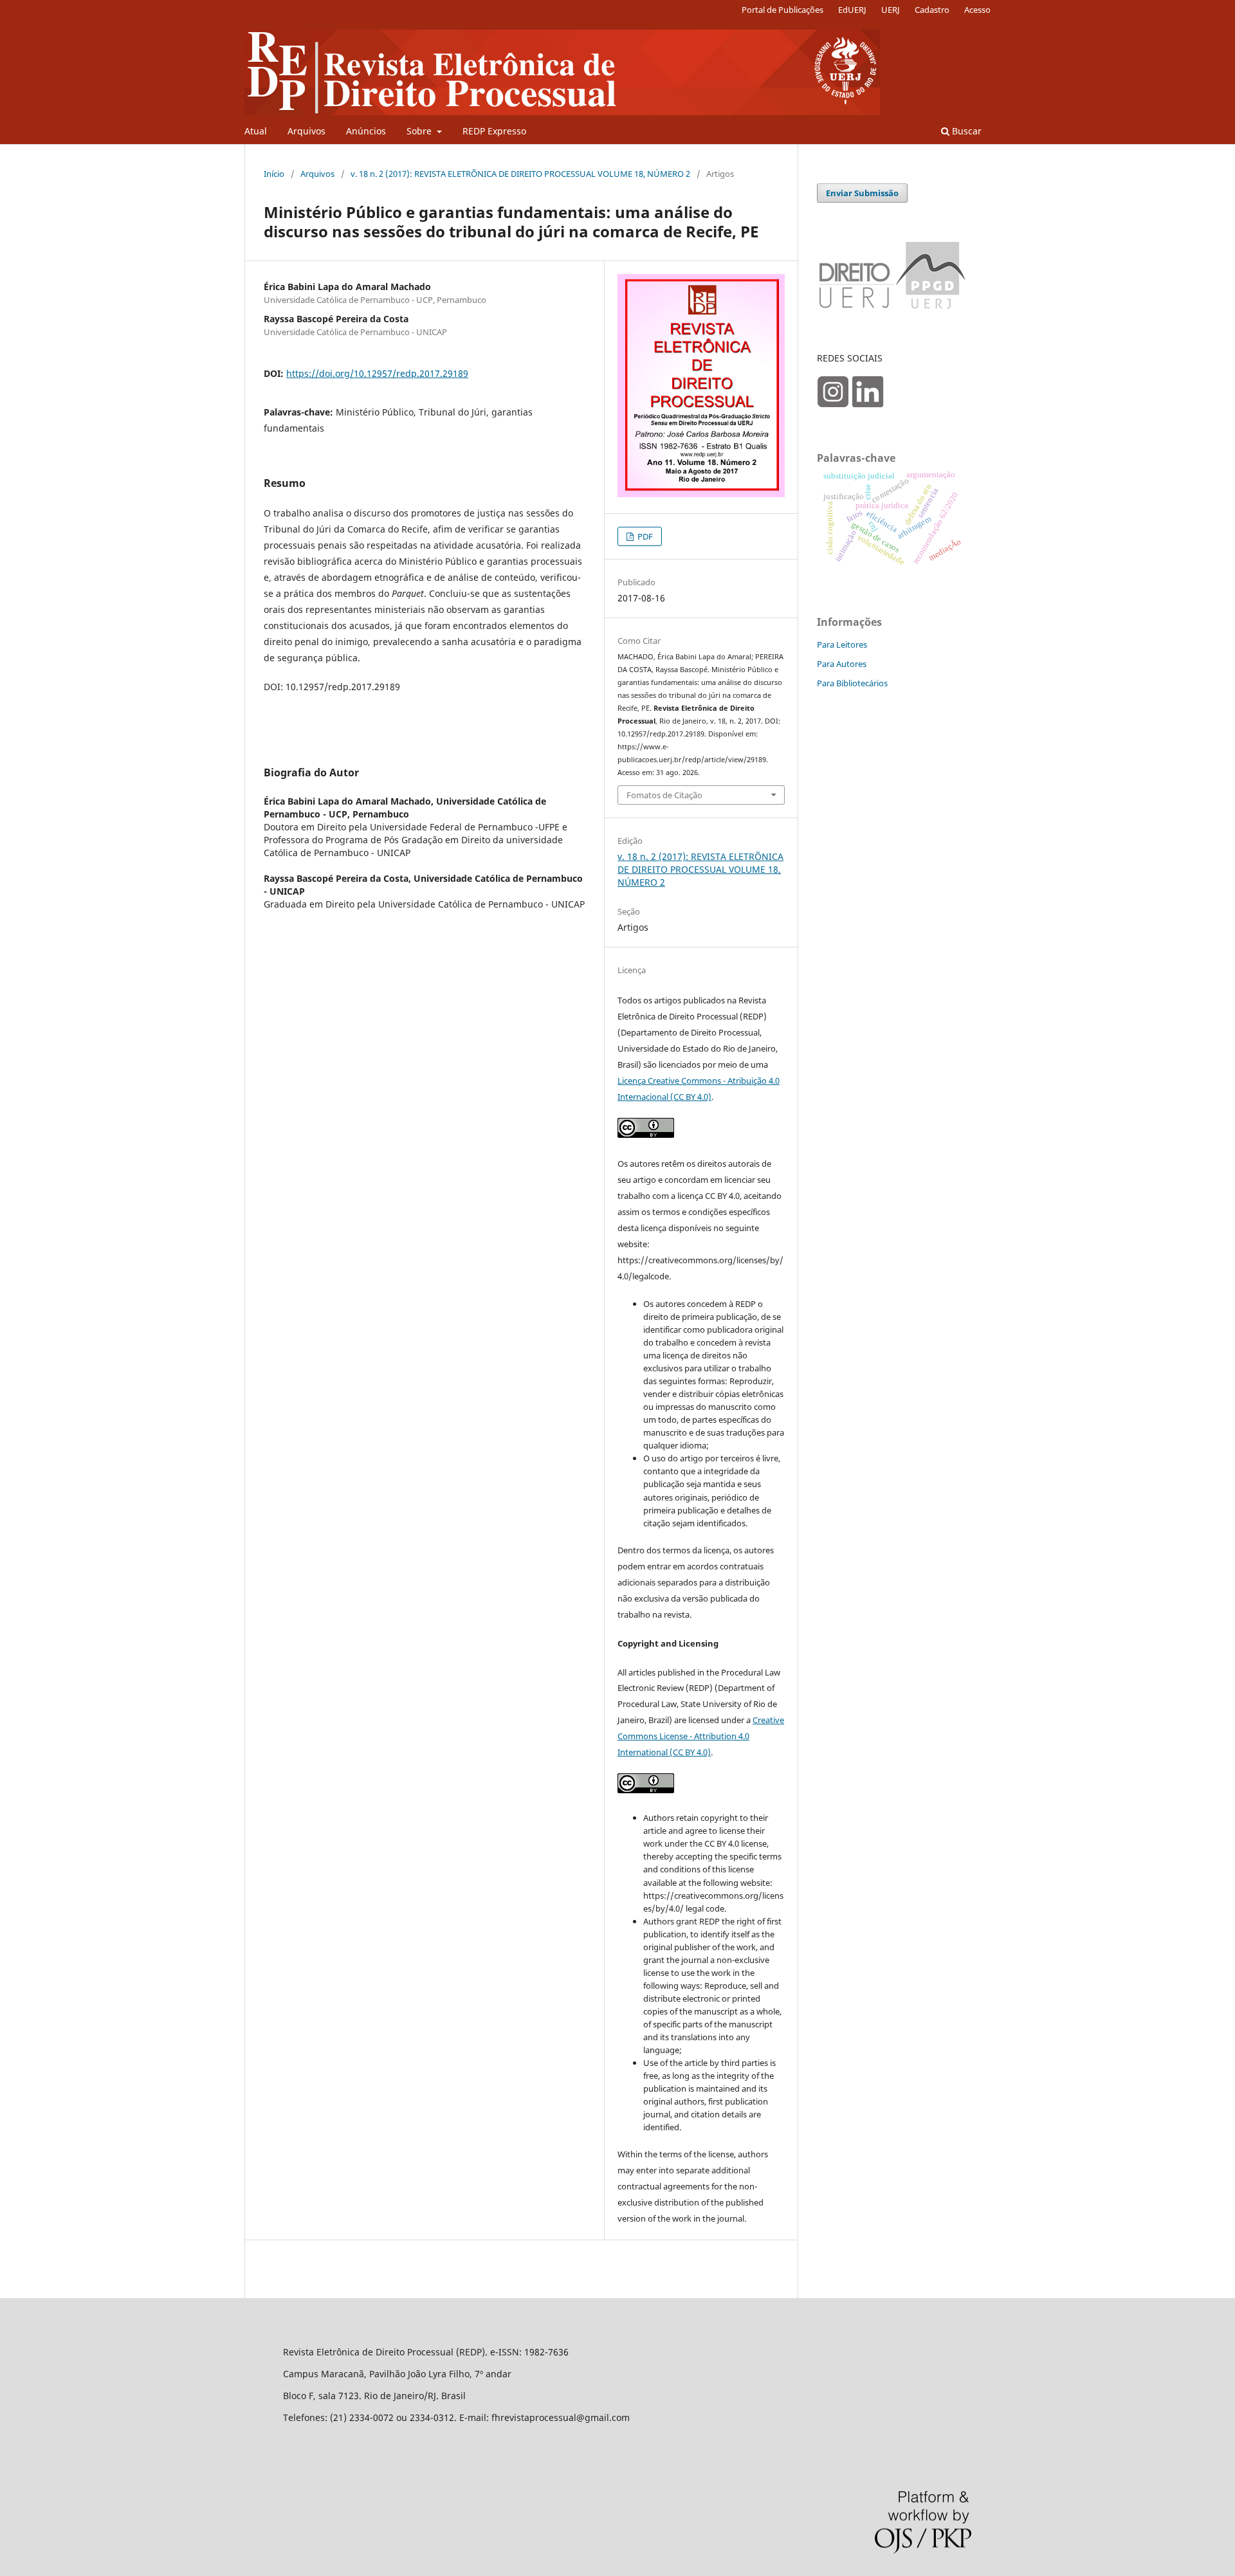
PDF (644, 536)
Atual (256, 131)
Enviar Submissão (862, 193)
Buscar (965, 131)
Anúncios (366, 131)
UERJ (891, 10)
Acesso (977, 10)
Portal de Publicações (782, 10)
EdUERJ (852, 10)
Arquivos (306, 131)
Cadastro (932, 10)
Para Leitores (842, 644)
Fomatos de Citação (664, 795)
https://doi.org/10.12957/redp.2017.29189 (377, 373)
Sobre (420, 131)
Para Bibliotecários (852, 683)
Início (274, 174)
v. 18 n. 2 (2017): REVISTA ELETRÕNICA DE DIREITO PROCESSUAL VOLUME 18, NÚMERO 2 (520, 174)
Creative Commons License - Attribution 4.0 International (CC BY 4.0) (701, 1736)
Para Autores (842, 664)
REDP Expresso (494, 131)
